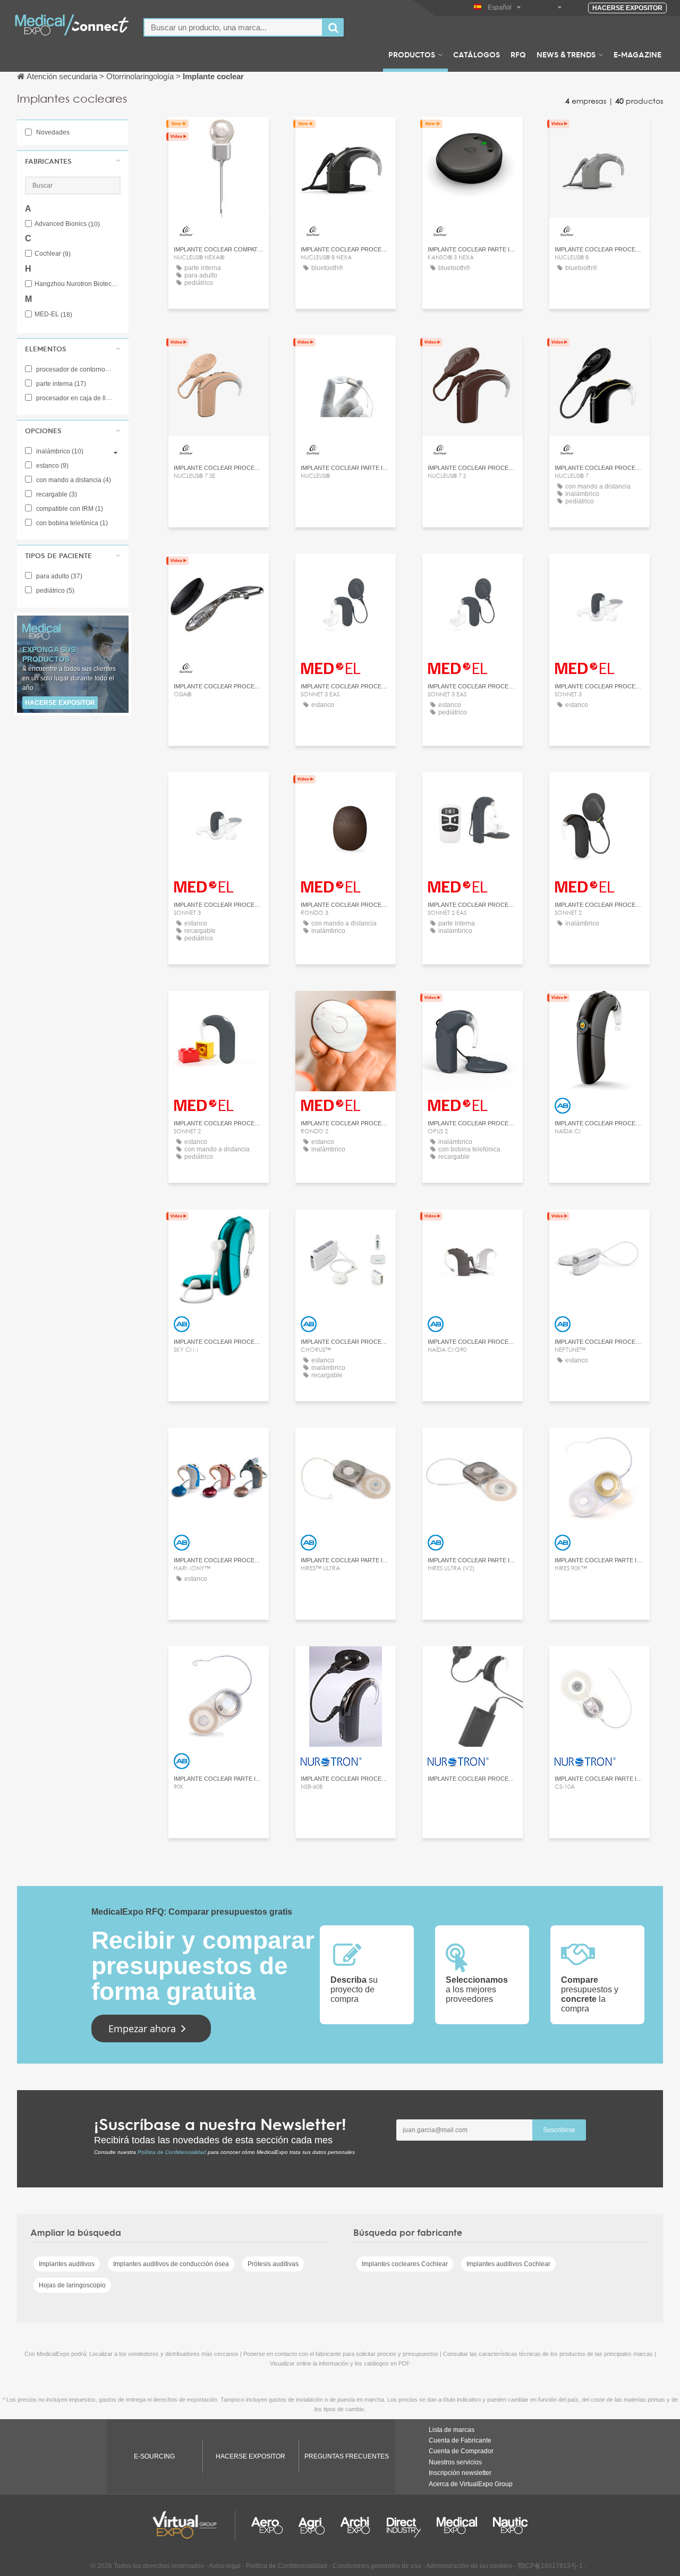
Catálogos (477, 54)
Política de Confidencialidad (172, 2152)
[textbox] (233, 27)
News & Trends (566, 54)
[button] (73, 161)
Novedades (52, 132)
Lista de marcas (452, 2430)
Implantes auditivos (67, 2264)
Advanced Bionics (67, 224)
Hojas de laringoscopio (72, 2285)
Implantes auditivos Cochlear (508, 2264)
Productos (412, 54)
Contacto (219, 135)
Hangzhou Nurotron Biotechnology (78, 284)
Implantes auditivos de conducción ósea (171, 2264)
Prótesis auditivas (273, 2264)
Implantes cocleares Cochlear (405, 2264)
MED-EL (53, 314)
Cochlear (53, 254)
